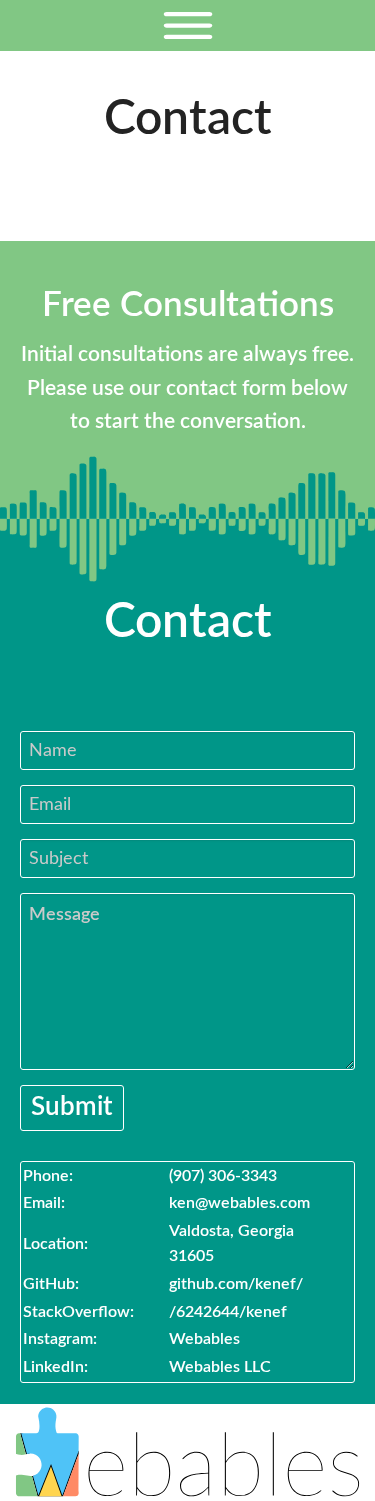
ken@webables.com (239, 1203)
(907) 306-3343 (223, 1176)
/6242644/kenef (228, 1312)
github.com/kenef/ (236, 1284)
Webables (204, 1339)
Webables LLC (220, 1367)
